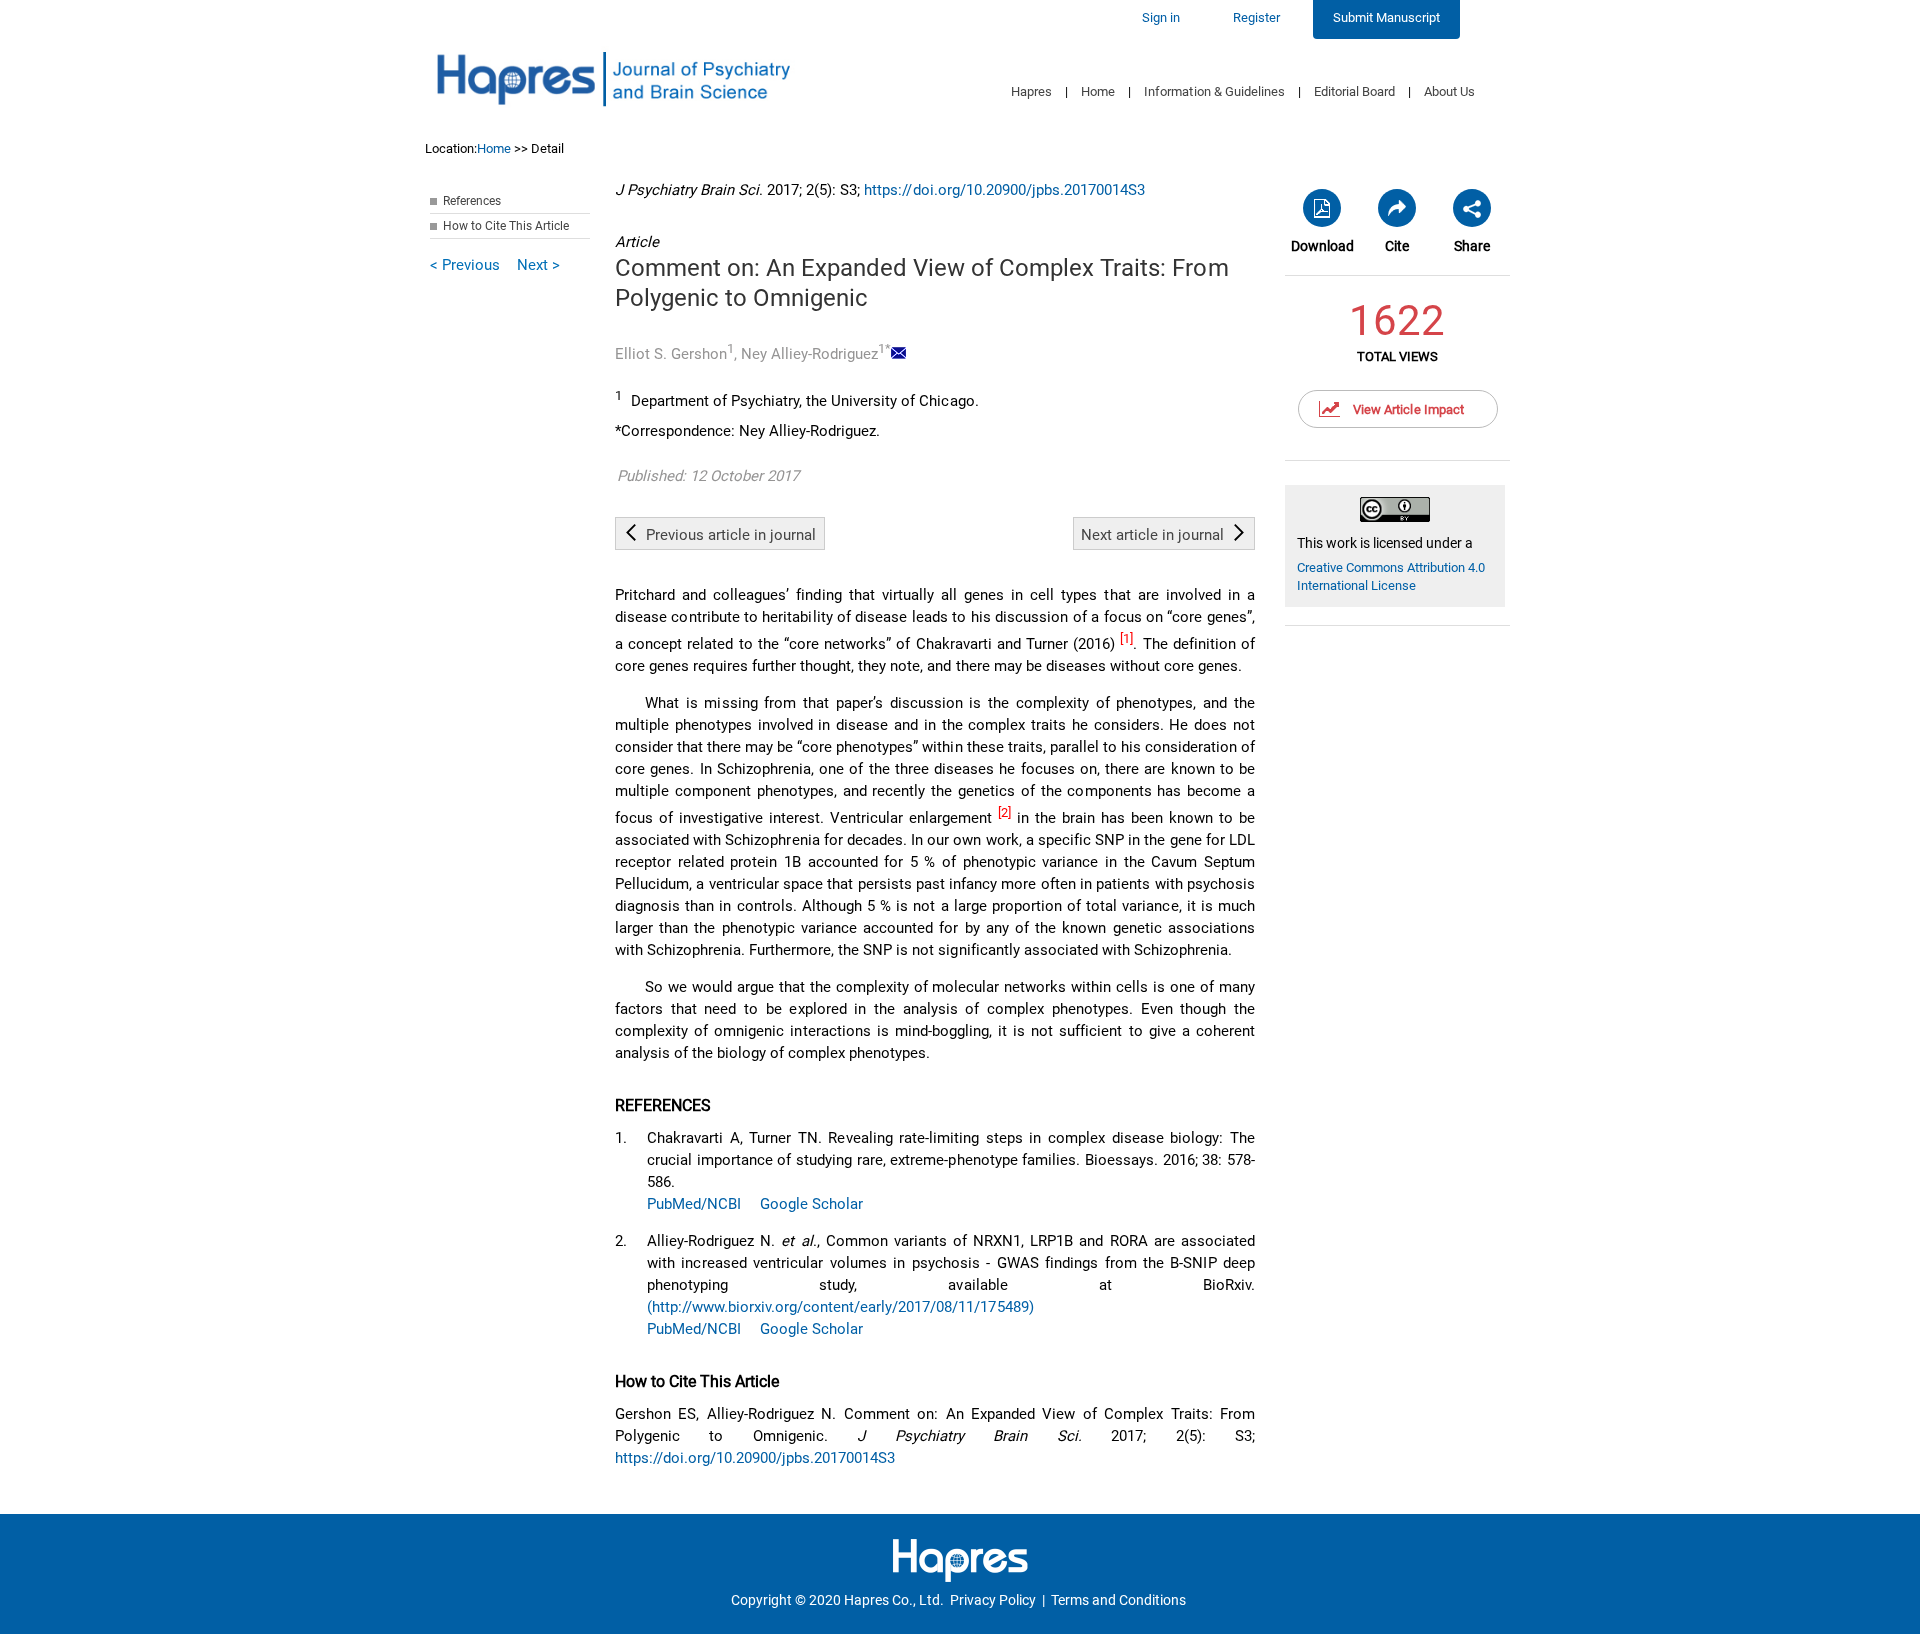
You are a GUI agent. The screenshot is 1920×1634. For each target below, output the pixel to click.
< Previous (465, 265)
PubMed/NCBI (694, 1204)
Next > (538, 265)
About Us (1449, 91)
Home (1098, 91)
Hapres (1031, 91)
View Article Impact (1408, 409)
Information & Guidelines (1214, 91)
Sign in (1161, 17)
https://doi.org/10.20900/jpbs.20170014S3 (1004, 190)
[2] (1004, 812)
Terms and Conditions (1118, 1600)
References (472, 201)
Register (1256, 17)
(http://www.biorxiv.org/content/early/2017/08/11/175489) (840, 1307)
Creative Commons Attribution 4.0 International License (1391, 576)
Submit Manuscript (1386, 17)
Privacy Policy (993, 1600)
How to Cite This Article (506, 226)
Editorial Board (1354, 91)
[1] (1126, 638)
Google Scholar (811, 1204)
